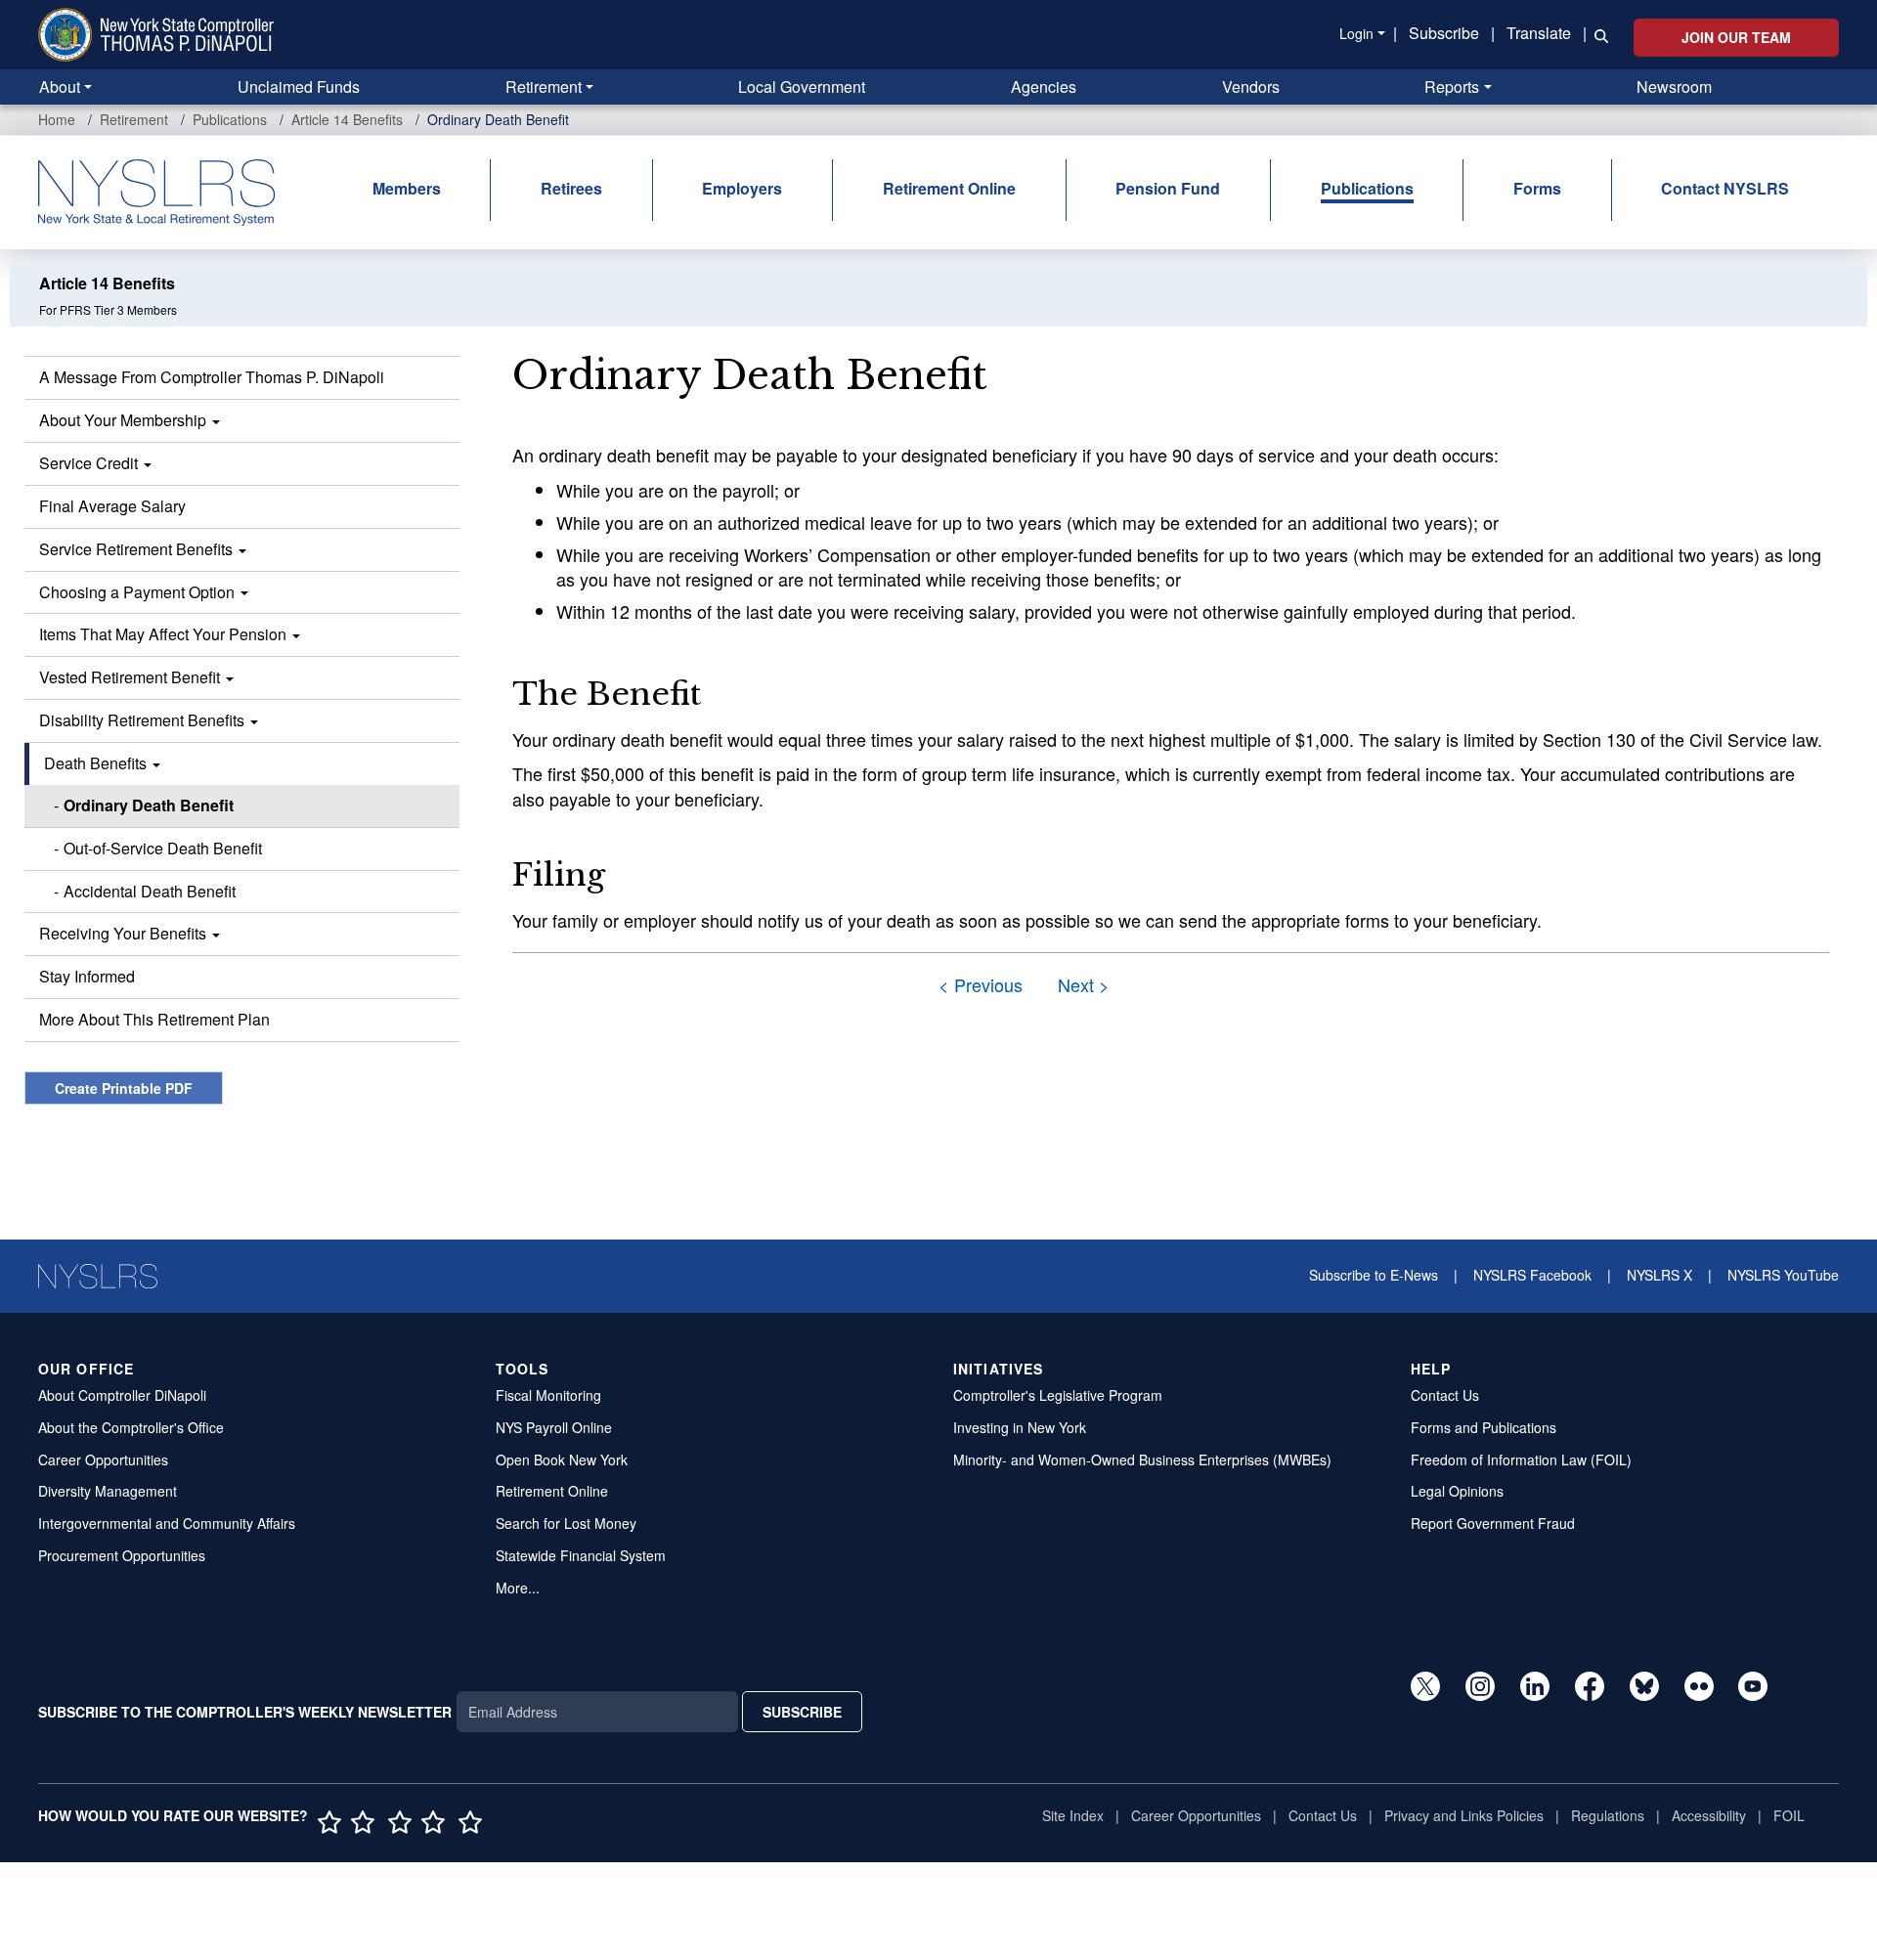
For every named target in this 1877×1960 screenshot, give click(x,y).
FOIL (1789, 1815)
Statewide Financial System (581, 1555)
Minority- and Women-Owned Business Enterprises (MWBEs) (1142, 1459)
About (60, 87)
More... (518, 1588)
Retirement (544, 87)
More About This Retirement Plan (154, 1019)
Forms (1537, 188)
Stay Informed (87, 976)
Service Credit (90, 463)
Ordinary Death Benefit (149, 805)
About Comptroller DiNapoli (122, 1395)
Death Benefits (97, 763)
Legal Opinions (1457, 1491)
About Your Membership (125, 420)
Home (57, 119)
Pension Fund (1168, 188)
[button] (1597, 34)
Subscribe (1444, 33)
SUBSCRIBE (802, 1712)
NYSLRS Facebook (1532, 1275)
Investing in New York (1020, 1427)
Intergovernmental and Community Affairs (167, 1523)
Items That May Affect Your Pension (165, 634)
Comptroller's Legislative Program (1058, 1395)
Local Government (802, 87)
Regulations (1608, 1815)
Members (407, 188)
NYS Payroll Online (554, 1427)
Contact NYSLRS (1725, 188)
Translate (1539, 33)
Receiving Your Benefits (125, 933)
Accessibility (1709, 1815)
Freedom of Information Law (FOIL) (1521, 1459)
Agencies (1044, 87)
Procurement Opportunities (122, 1555)
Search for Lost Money (566, 1523)
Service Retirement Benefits (138, 549)
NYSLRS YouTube (1783, 1275)
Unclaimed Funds (299, 87)
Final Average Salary (112, 506)
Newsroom (1674, 87)
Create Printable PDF (124, 1088)
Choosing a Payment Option (139, 592)
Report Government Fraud (1493, 1523)
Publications (230, 119)
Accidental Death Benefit (150, 891)
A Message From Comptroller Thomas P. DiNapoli (212, 377)
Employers (742, 188)
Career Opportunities (103, 1459)
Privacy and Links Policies (1464, 1815)
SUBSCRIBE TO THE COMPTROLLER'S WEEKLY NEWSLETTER (245, 1712)
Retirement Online (949, 188)
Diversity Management (108, 1491)
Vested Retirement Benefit (131, 677)
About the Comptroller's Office (131, 1427)
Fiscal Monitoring (548, 1395)
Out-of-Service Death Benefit (163, 848)
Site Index (1073, 1815)
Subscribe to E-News (1374, 1275)
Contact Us (1445, 1395)
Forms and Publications (1484, 1427)
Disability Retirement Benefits (144, 720)
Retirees (571, 188)
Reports (1452, 87)
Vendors (1251, 87)
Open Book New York (562, 1459)
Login (1356, 33)
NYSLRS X (1659, 1275)
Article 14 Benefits (347, 119)
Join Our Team (1736, 37)
